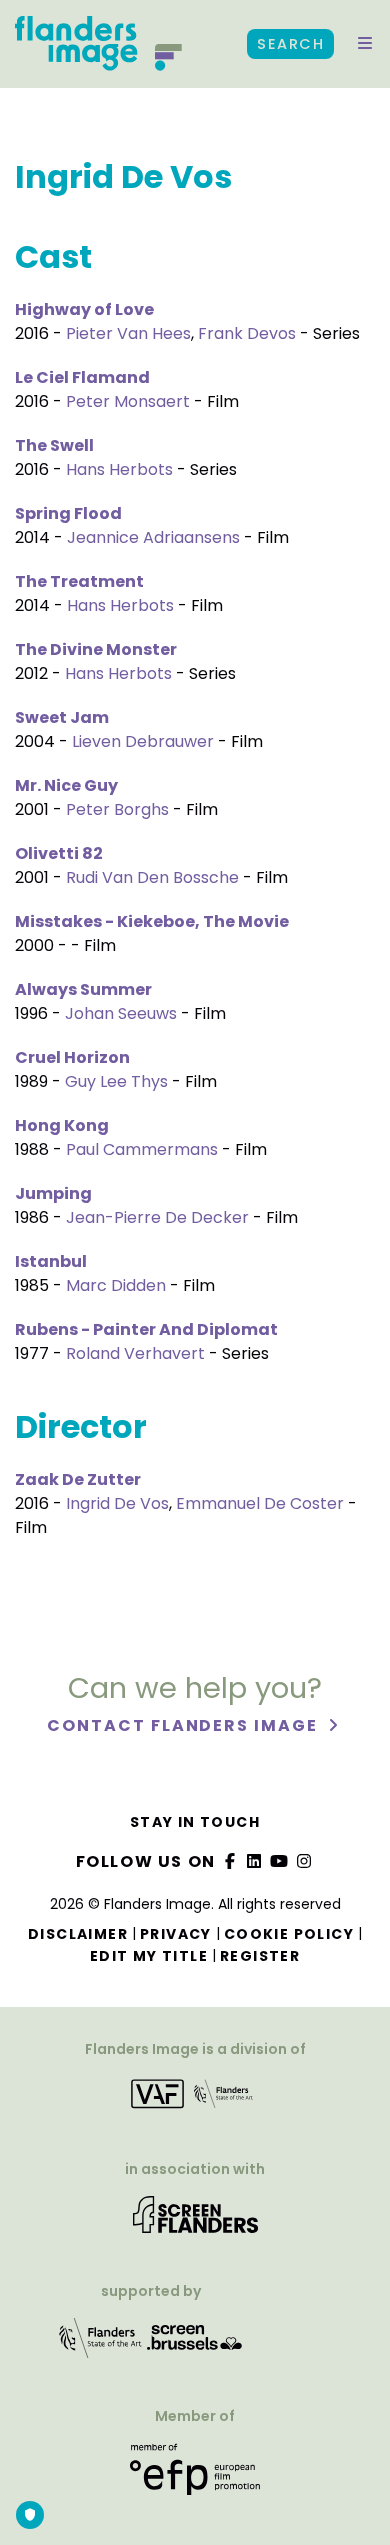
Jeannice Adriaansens (153, 537)
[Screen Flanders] (195, 2221)
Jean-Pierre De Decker (157, 1217)
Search (290, 44)
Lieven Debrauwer (143, 741)
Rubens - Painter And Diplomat (146, 1329)
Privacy (176, 1934)
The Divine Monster (96, 649)
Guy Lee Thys (116, 1081)
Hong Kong (62, 1125)
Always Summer (83, 989)
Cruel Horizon (72, 1057)
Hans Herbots (119, 469)
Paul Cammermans (142, 1149)
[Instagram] (304, 1861)
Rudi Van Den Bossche (152, 877)
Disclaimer (78, 1934)
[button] (365, 44)
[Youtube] (280, 1861)
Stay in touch (195, 1822)
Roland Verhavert (135, 1353)
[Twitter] (255, 1861)
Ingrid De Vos (117, 1503)
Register (260, 1956)
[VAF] (194, 2100)
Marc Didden (116, 1285)
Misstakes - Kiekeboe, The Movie (152, 921)
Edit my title (149, 1956)
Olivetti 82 (59, 853)
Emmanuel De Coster (260, 1503)
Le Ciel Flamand (82, 377)
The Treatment (79, 581)
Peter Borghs (117, 809)
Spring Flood (68, 513)
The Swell (54, 445)
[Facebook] (230, 1861)
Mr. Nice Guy (66, 785)
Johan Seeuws (121, 1013)
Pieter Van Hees (128, 333)
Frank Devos (247, 333)
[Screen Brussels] (195, 2344)
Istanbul (51, 1261)
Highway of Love (84, 309)
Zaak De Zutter (78, 1479)
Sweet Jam (62, 717)
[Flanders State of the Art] (101, 2344)
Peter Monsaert (128, 401)
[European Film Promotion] (194, 2476)
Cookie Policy (289, 1934)
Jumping (53, 1193)
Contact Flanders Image (184, 1725)
